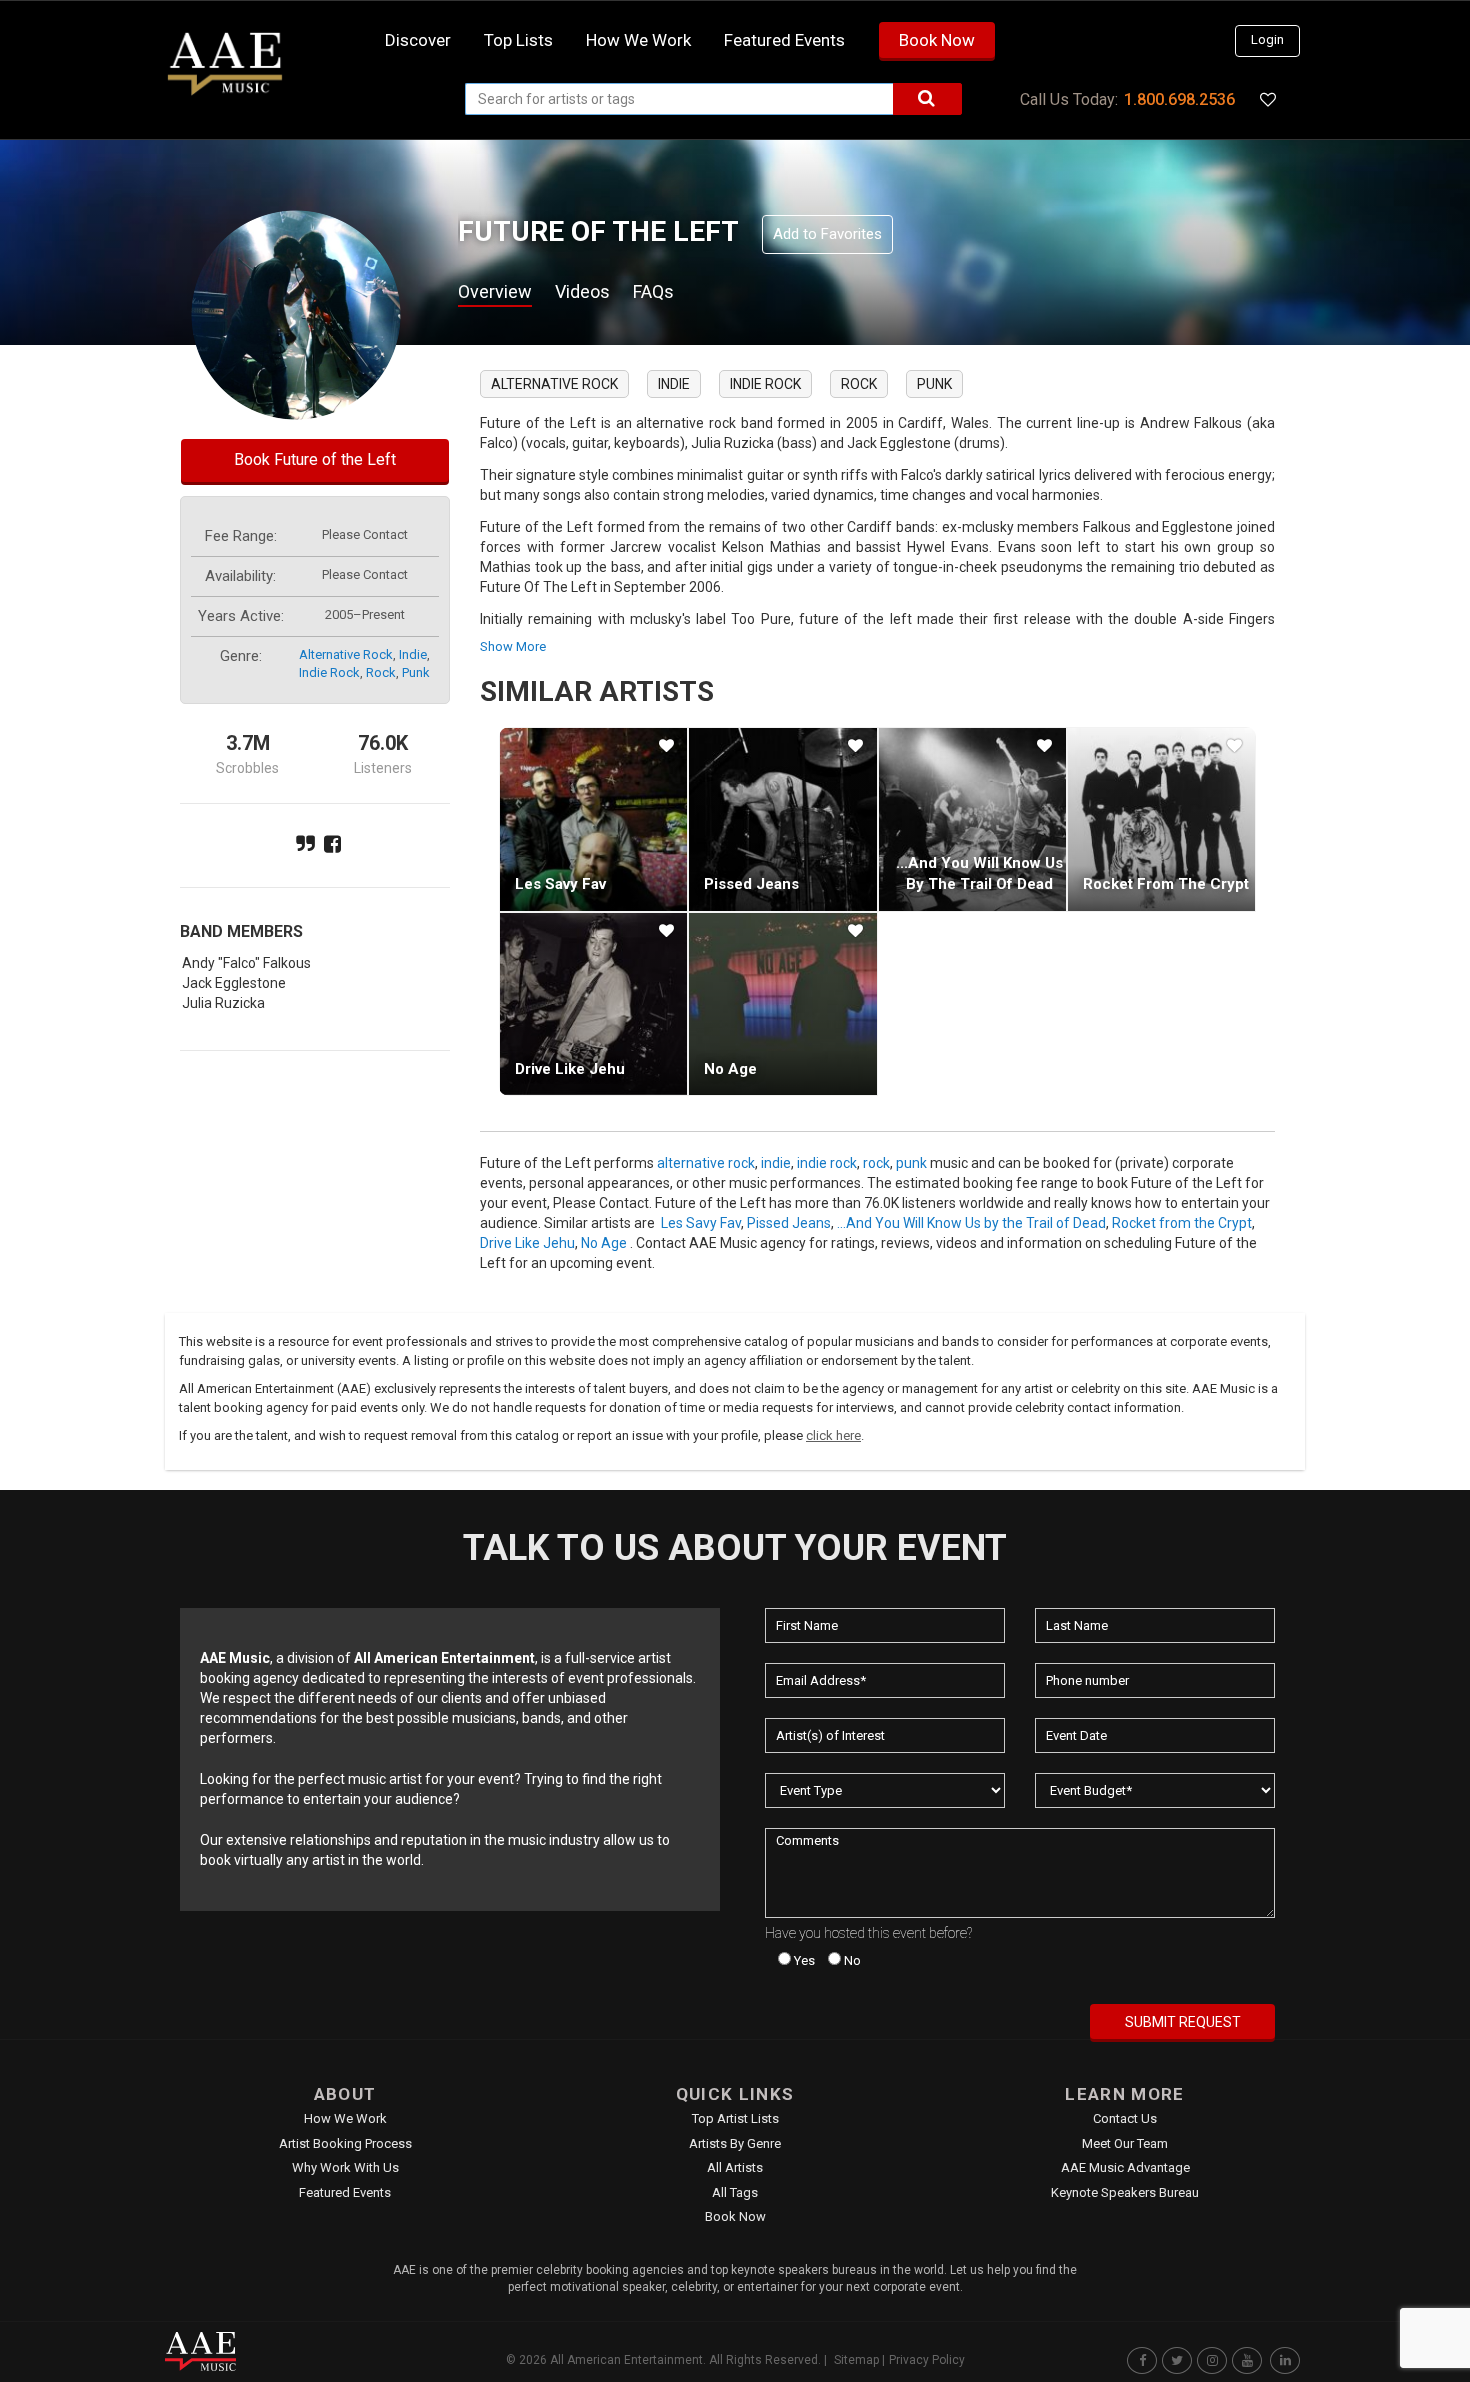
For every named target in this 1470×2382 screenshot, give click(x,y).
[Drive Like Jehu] (593, 1004)
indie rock (329, 672)
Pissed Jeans (751, 884)
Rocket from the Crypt (1166, 884)
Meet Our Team (1125, 2143)
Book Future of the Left (315, 459)
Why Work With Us (345, 2167)
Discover (418, 40)
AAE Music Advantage (1125, 2167)
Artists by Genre (735, 2143)
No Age (730, 1069)
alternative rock (346, 654)
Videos (582, 291)
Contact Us (1125, 2118)
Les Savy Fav (560, 884)
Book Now (937, 40)
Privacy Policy (927, 2360)
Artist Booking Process (345, 2143)
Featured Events (784, 40)
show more (513, 646)
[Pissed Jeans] (782, 819)
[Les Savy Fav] (593, 819)
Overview (495, 291)
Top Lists (518, 40)
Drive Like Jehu (570, 1069)
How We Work (345, 2118)
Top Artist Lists (735, 2118)
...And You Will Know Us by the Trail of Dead (971, 1223)
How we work (638, 40)
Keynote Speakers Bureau (1125, 2192)
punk (416, 672)
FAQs (653, 291)
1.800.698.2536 (1179, 99)
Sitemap (856, 2360)
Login (1267, 39)
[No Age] (782, 1004)
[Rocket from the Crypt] (1161, 819)
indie (413, 654)
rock (381, 672)
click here (833, 1435)
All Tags (735, 2192)
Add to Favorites (827, 234)
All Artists (735, 2167)
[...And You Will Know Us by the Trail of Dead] (972, 819)
